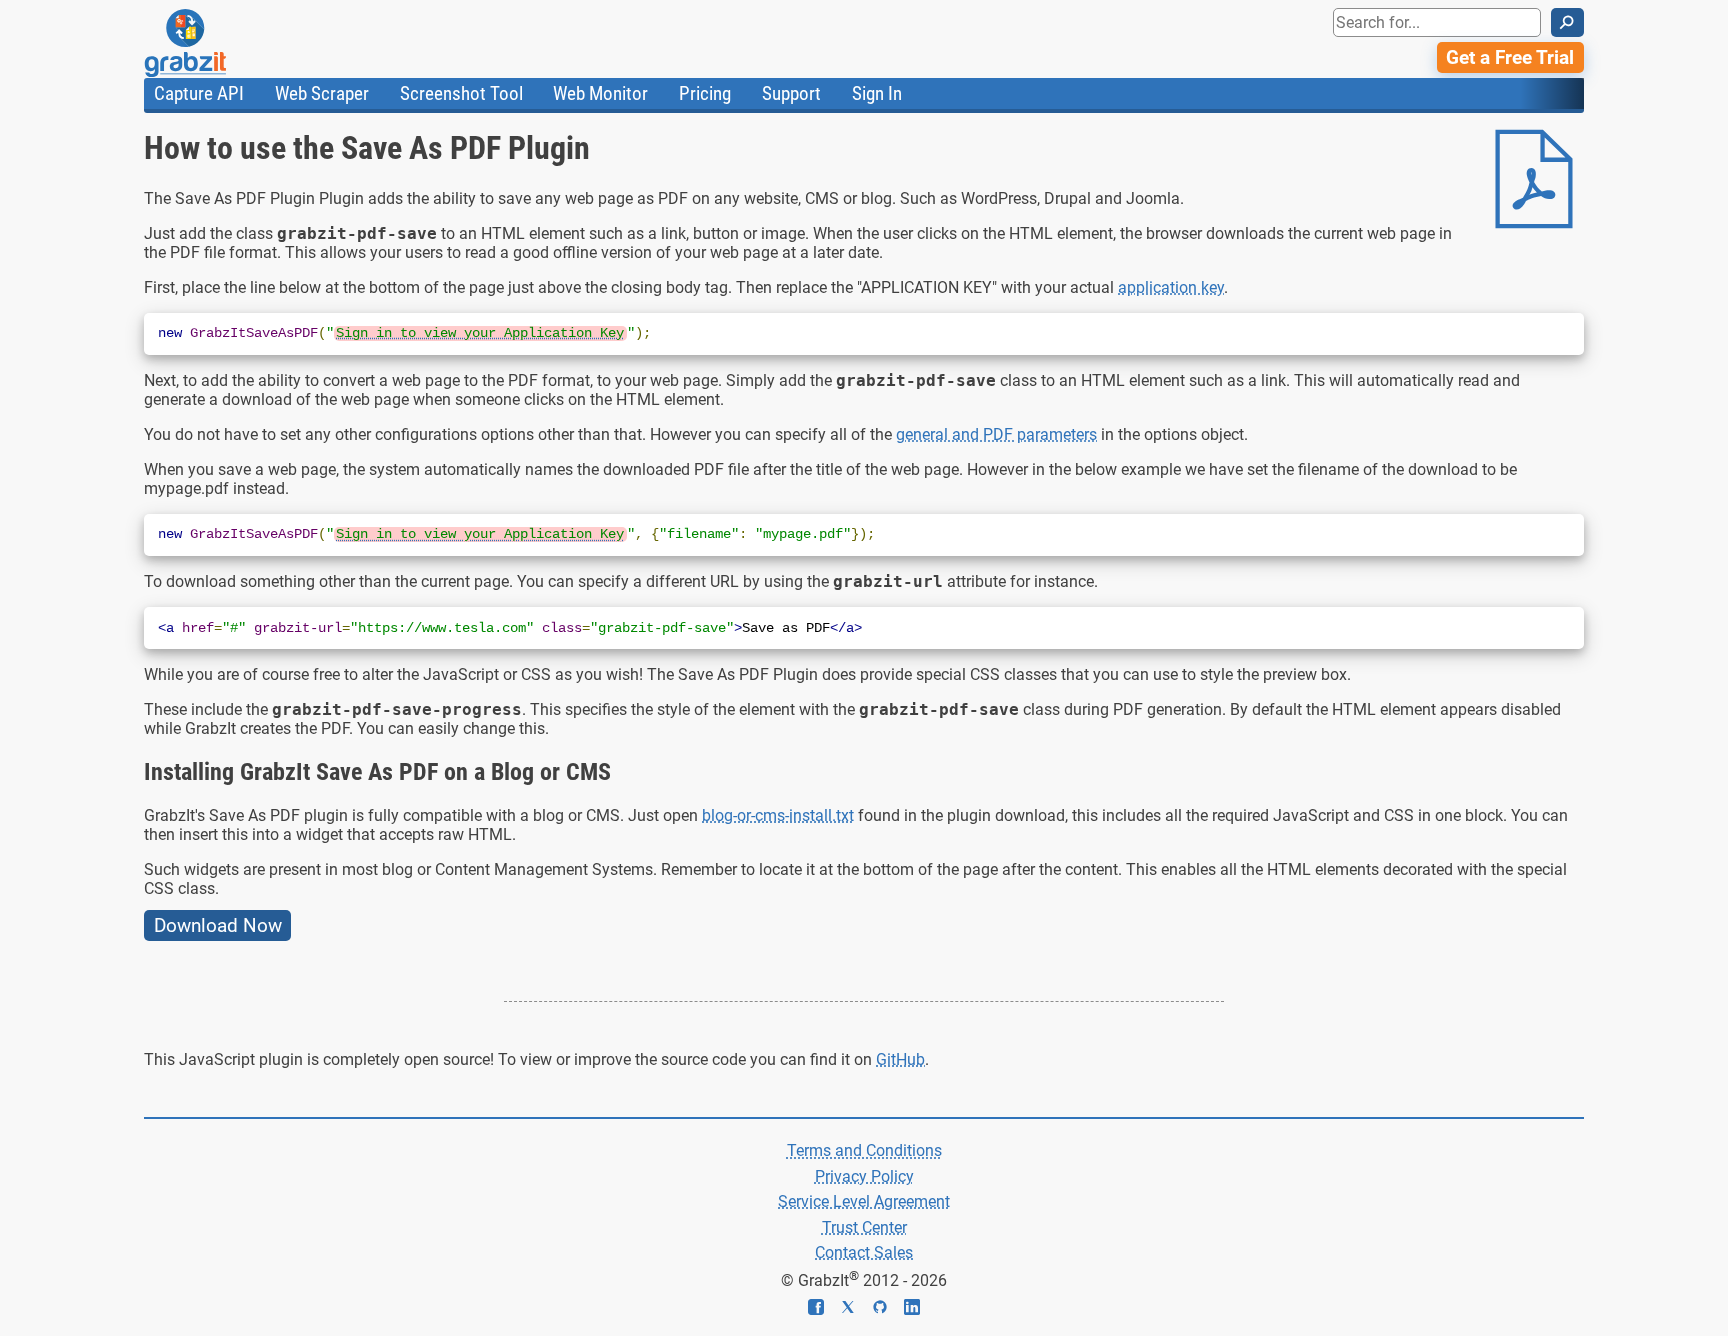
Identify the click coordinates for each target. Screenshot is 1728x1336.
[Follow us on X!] (856, 1309)
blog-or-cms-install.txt (778, 815)
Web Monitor (600, 93)
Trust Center (864, 1227)
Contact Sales (864, 1252)
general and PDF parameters (996, 434)
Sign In (877, 93)
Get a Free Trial (1510, 57)
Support (791, 93)
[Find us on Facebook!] (824, 1309)
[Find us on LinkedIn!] (912, 1309)
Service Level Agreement (864, 1201)
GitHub (900, 1059)
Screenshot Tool (461, 93)
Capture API (199, 93)
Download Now (218, 925)
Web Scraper (322, 93)
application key (1171, 287)
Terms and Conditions (864, 1150)
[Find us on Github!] (888, 1309)
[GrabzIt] (230, 43)
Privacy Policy (864, 1176)
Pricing (705, 93)
